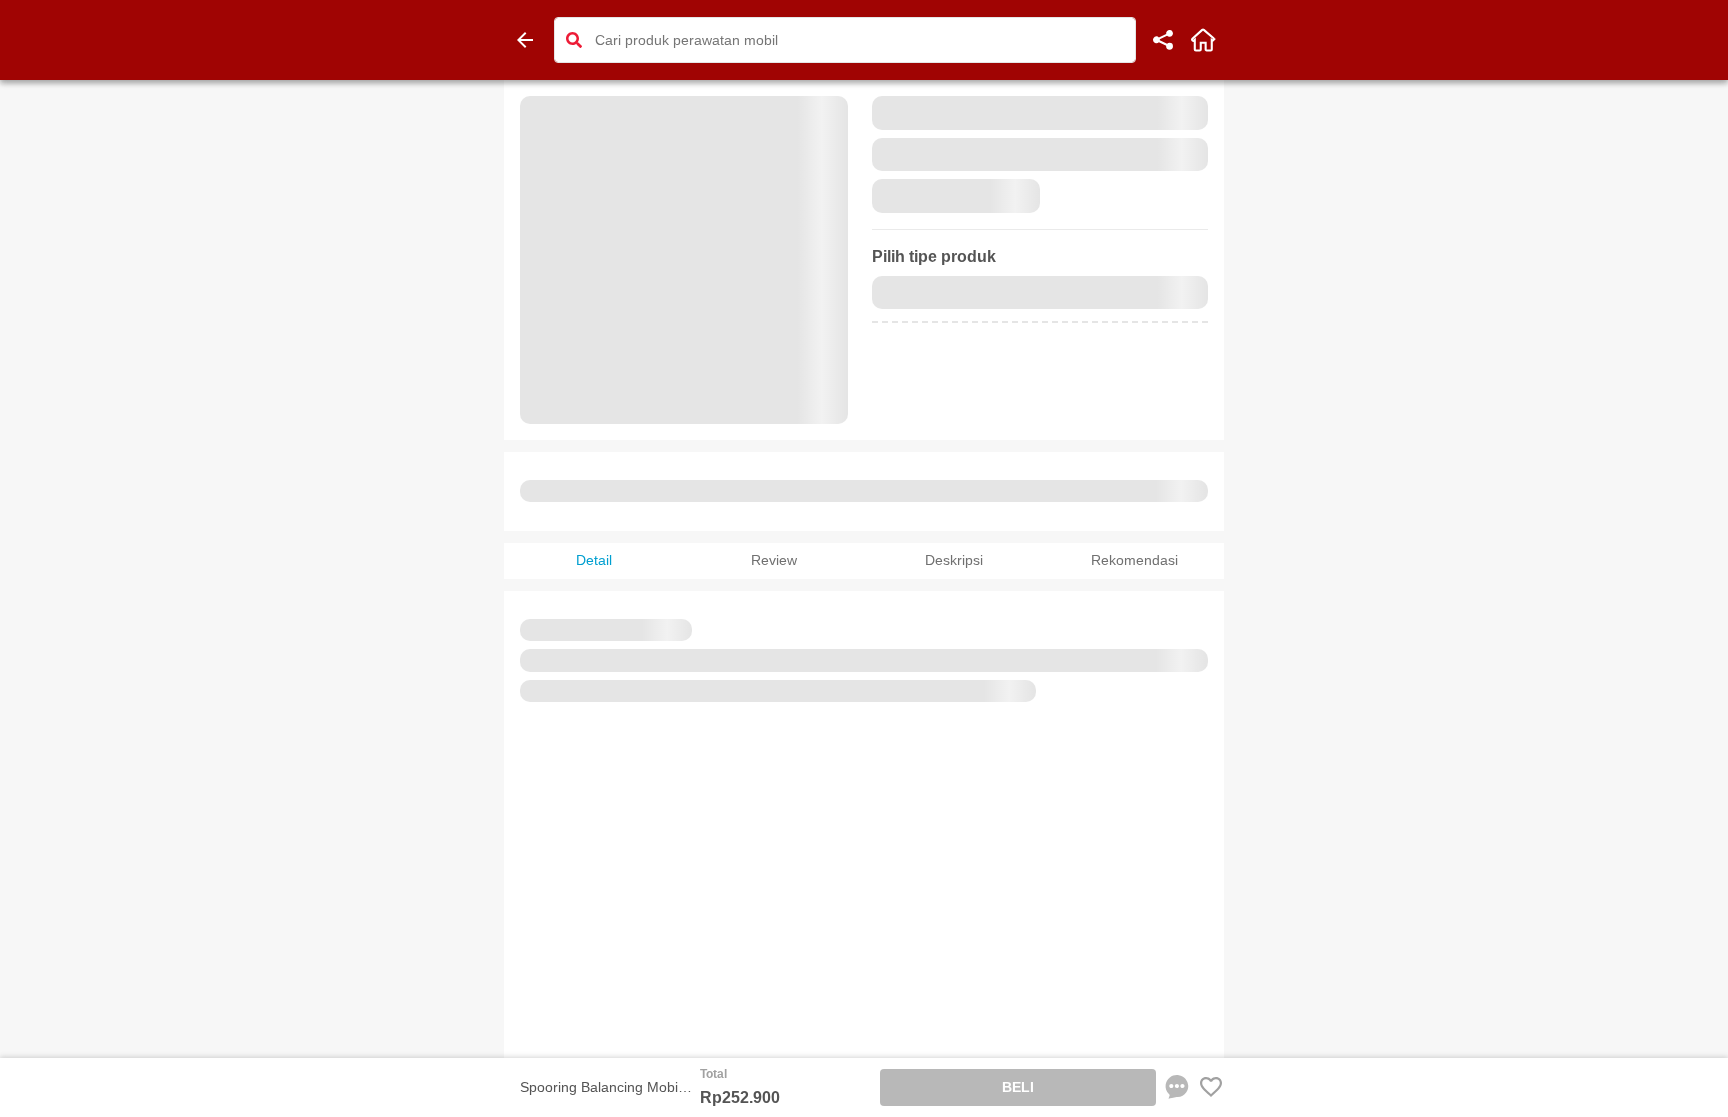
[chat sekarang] (1177, 1087)
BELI (1018, 1087)
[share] (1163, 40)
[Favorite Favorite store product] (1211, 1087)
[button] (574, 40)
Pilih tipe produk (934, 256)
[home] (1203, 40)
